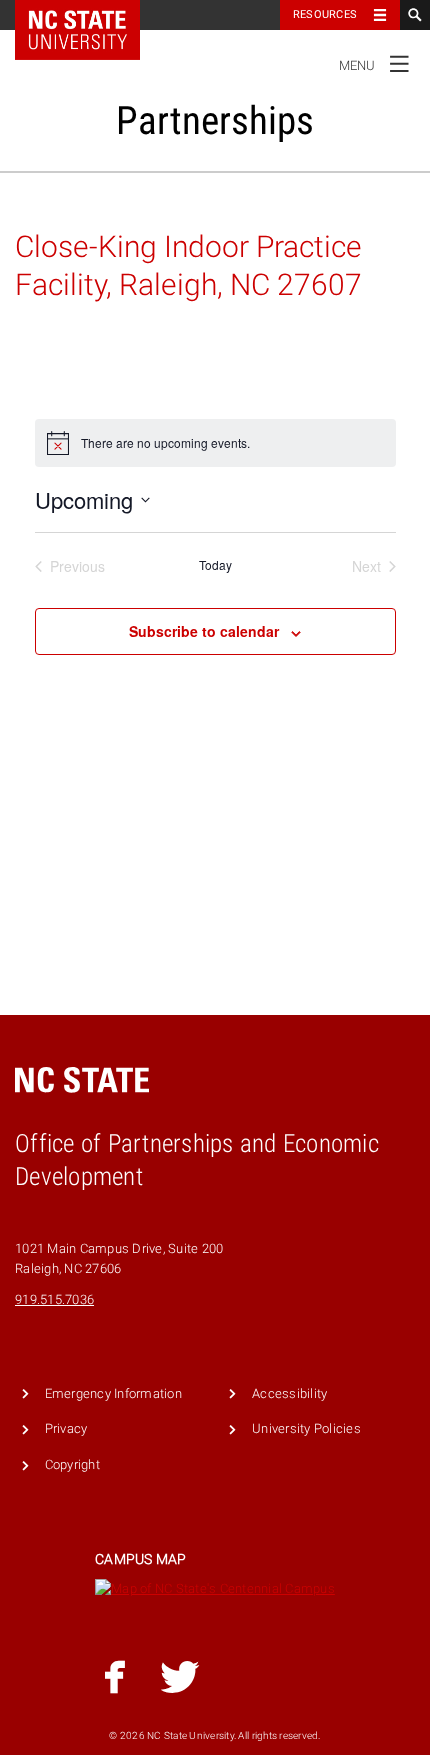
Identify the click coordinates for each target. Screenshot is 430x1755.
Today (215, 565)
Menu (374, 61)
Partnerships (215, 120)
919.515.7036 (54, 1299)
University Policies (306, 1428)
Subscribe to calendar (204, 631)
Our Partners (54, 201)
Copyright (72, 1464)
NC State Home (90, 15)
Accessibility (289, 1393)
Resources (325, 14)
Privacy (66, 1428)
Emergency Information (113, 1393)
